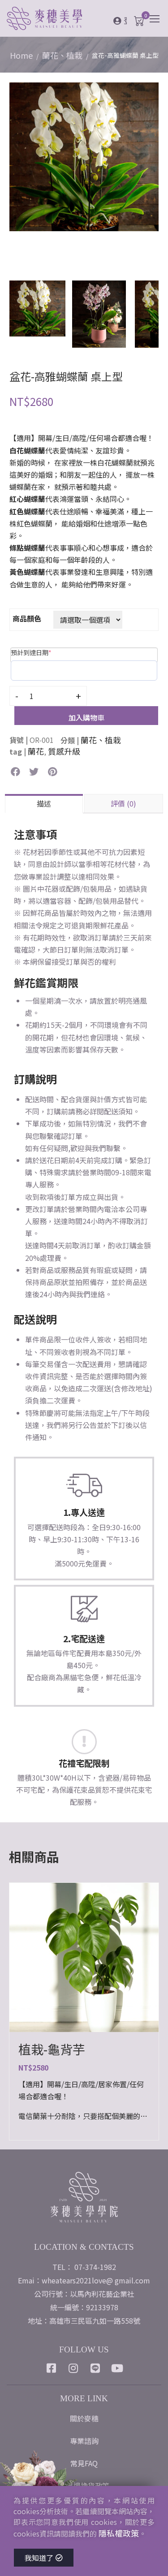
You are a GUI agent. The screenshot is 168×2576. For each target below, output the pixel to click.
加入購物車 (86, 717)
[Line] (95, 2368)
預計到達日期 (31, 652)
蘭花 (36, 751)
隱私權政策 (119, 2533)
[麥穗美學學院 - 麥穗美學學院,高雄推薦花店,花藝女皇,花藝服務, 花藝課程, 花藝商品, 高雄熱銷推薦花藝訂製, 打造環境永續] (60, 19)
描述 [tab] (44, 803)
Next (152, 176)
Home (21, 55)
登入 (125, 20)
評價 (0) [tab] (123, 803)
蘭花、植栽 (62, 55)
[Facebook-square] (51, 2368)
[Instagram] (73, 2368)
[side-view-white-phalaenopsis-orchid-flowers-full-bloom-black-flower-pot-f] (84, 155)
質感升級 (64, 751)
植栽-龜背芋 (52, 2049)
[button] (15, 772)
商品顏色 (27, 618)
